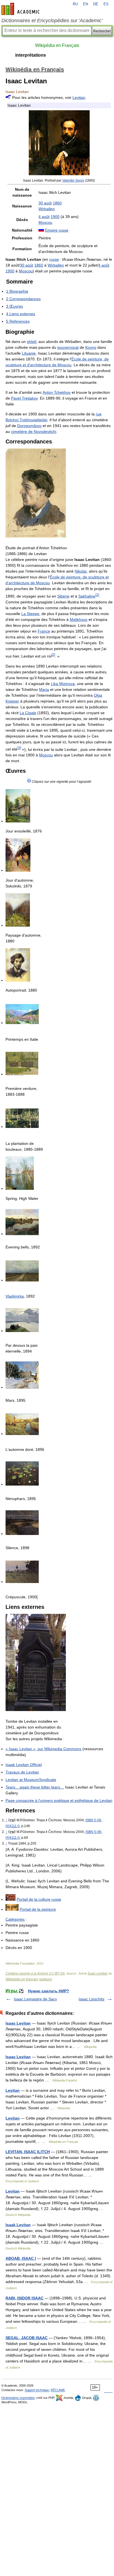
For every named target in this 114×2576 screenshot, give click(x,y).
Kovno (91, 347)
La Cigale (28, 713)
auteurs (46, 1979)
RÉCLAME (58, 2390)
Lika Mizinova (63, 684)
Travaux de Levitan (22, 1772)
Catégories (15, 1919)
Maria (44, 689)
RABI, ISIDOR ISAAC (24, 2298)
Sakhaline (87, 596)
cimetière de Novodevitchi (34, 432)
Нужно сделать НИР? (49, 1991)
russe (54, 259)
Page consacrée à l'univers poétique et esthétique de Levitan (59, 1800)
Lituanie (29, 353)
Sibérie (63, 596)
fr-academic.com (21, 9)
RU (75, 4)
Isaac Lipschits (91, 1999)
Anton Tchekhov (57, 392)
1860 (57, 203)
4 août (44, 217)
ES (106, 4)
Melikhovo (79, 619)
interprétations (31, 55)
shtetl (32, 342)
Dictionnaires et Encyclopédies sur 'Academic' (52, 21)
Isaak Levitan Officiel (24, 1765)
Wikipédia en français (22, 1979)
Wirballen (47, 209)
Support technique (37, 2390)
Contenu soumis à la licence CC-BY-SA (35, 1973)
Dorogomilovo (29, 426)
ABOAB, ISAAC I (21, 2258)
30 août (45, 203)
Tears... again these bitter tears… (35, 1787)
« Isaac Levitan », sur (43, 1749)
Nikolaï (81, 571)
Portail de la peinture (38, 1909)
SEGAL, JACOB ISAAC (27, 2338)
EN (85, 4)
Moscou (45, 222)
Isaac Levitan (98, 1973)
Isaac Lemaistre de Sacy (35, 1999)
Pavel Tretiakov (24, 398)
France (44, 631)
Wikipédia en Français (57, 45)
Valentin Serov (73, 180)
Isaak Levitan (18, 2225)
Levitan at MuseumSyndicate (31, 1780)
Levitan (79, 97)
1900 (55, 217)
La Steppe (30, 614)
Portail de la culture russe (39, 1899)
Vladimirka (15, 1296)
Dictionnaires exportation (18, 2398)
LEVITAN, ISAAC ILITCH (28, 2152)
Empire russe (57, 230)
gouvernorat (68, 347)
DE (96, 4)
